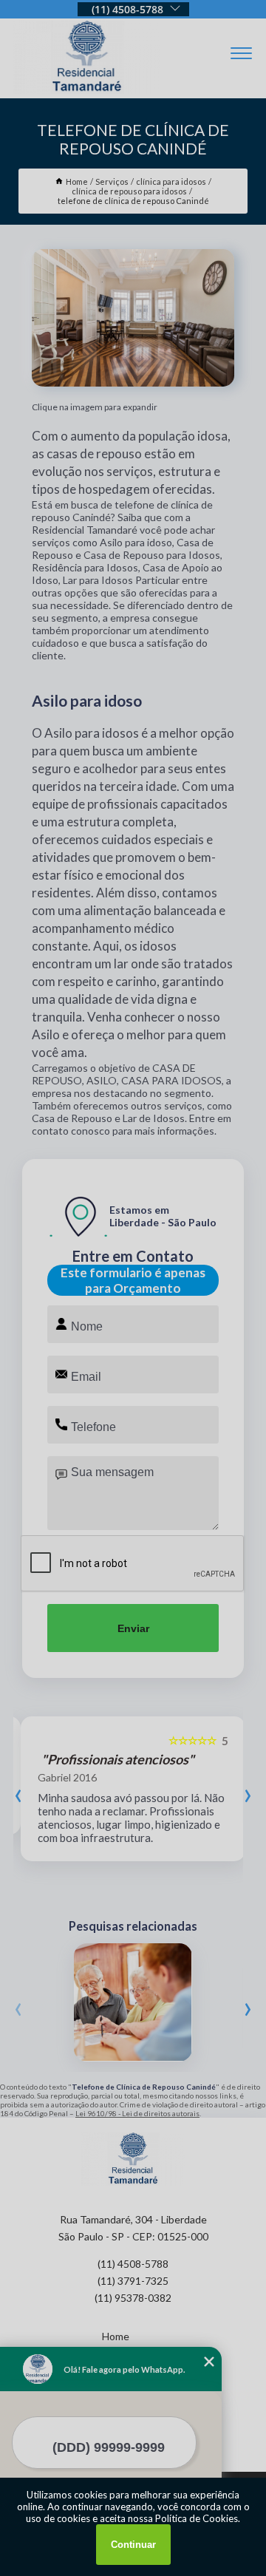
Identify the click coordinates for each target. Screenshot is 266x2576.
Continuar (133, 2545)
